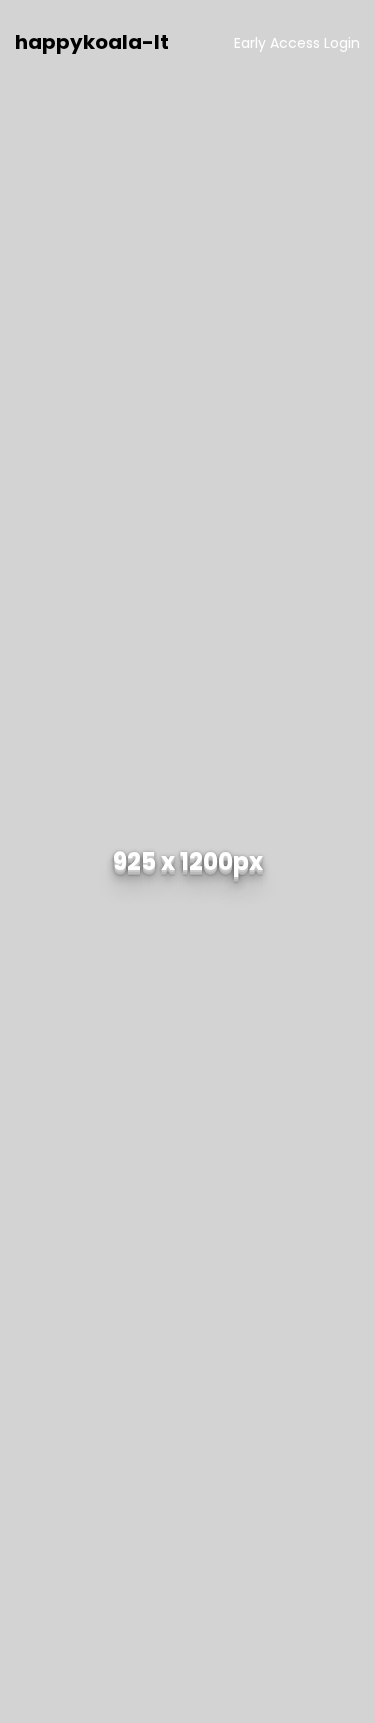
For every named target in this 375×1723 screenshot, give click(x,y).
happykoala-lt (92, 42)
